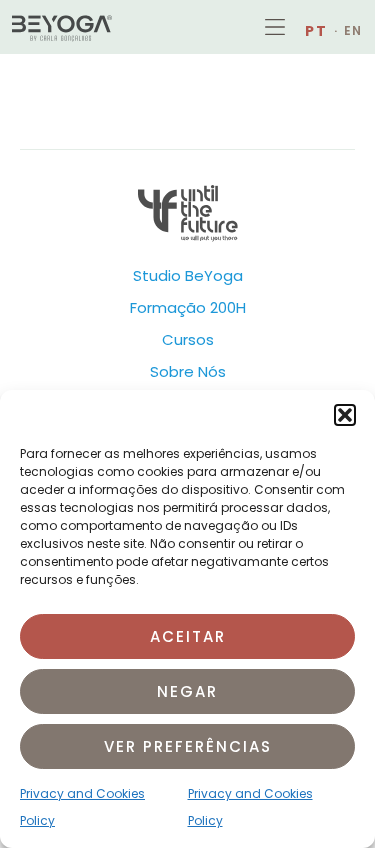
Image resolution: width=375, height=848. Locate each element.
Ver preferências (188, 746)
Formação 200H (188, 307)
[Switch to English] (348, 31)
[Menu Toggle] (275, 27)
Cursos (188, 339)
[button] (345, 415)
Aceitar (188, 636)
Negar (187, 691)
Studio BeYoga (188, 275)
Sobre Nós (188, 371)
